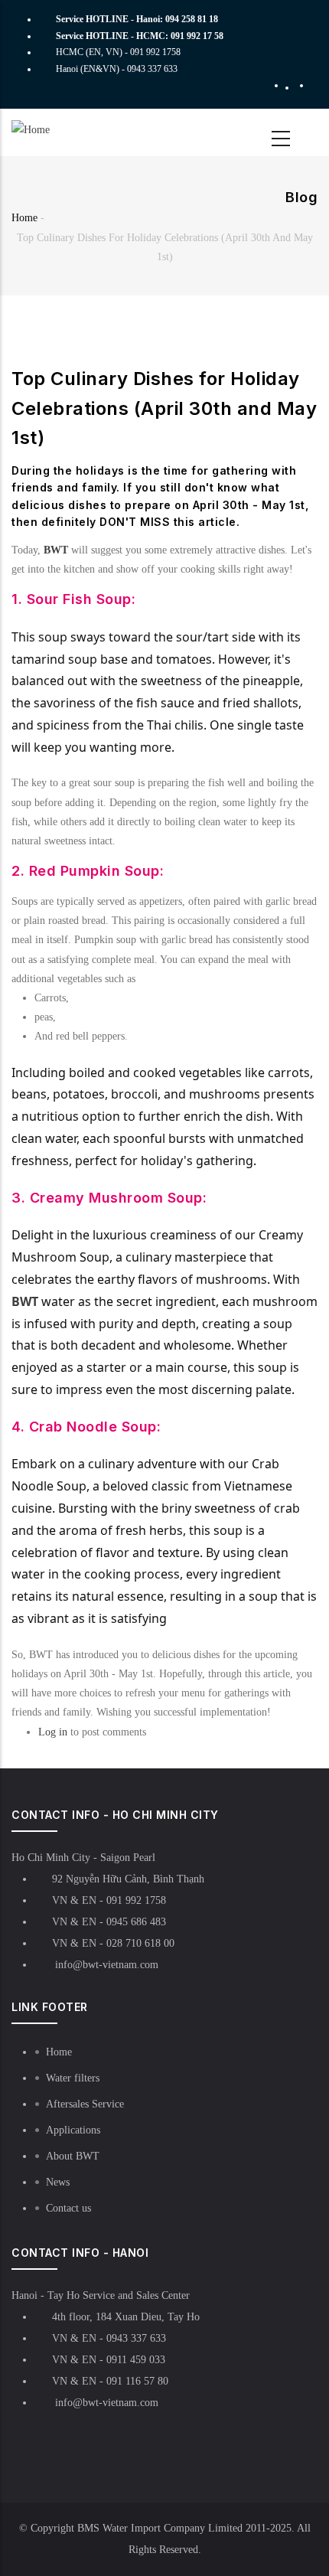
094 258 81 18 (192, 19)
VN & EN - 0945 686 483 (109, 1922)
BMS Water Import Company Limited (160, 2528)
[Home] (55, 130)
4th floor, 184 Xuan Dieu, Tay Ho (126, 2317)
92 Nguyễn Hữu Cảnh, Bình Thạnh (128, 1879)
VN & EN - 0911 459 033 (109, 2360)
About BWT (73, 2156)
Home (24, 218)
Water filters (73, 2078)
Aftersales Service (85, 2104)
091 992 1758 (155, 52)
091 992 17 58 (197, 36)
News (58, 2182)
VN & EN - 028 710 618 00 (113, 1943)
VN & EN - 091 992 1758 (109, 1900)
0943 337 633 (152, 69)
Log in (53, 1732)
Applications (73, 2130)
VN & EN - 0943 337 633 (109, 2338)
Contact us (68, 2208)
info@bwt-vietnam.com (105, 1965)
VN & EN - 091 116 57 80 (110, 2381)
